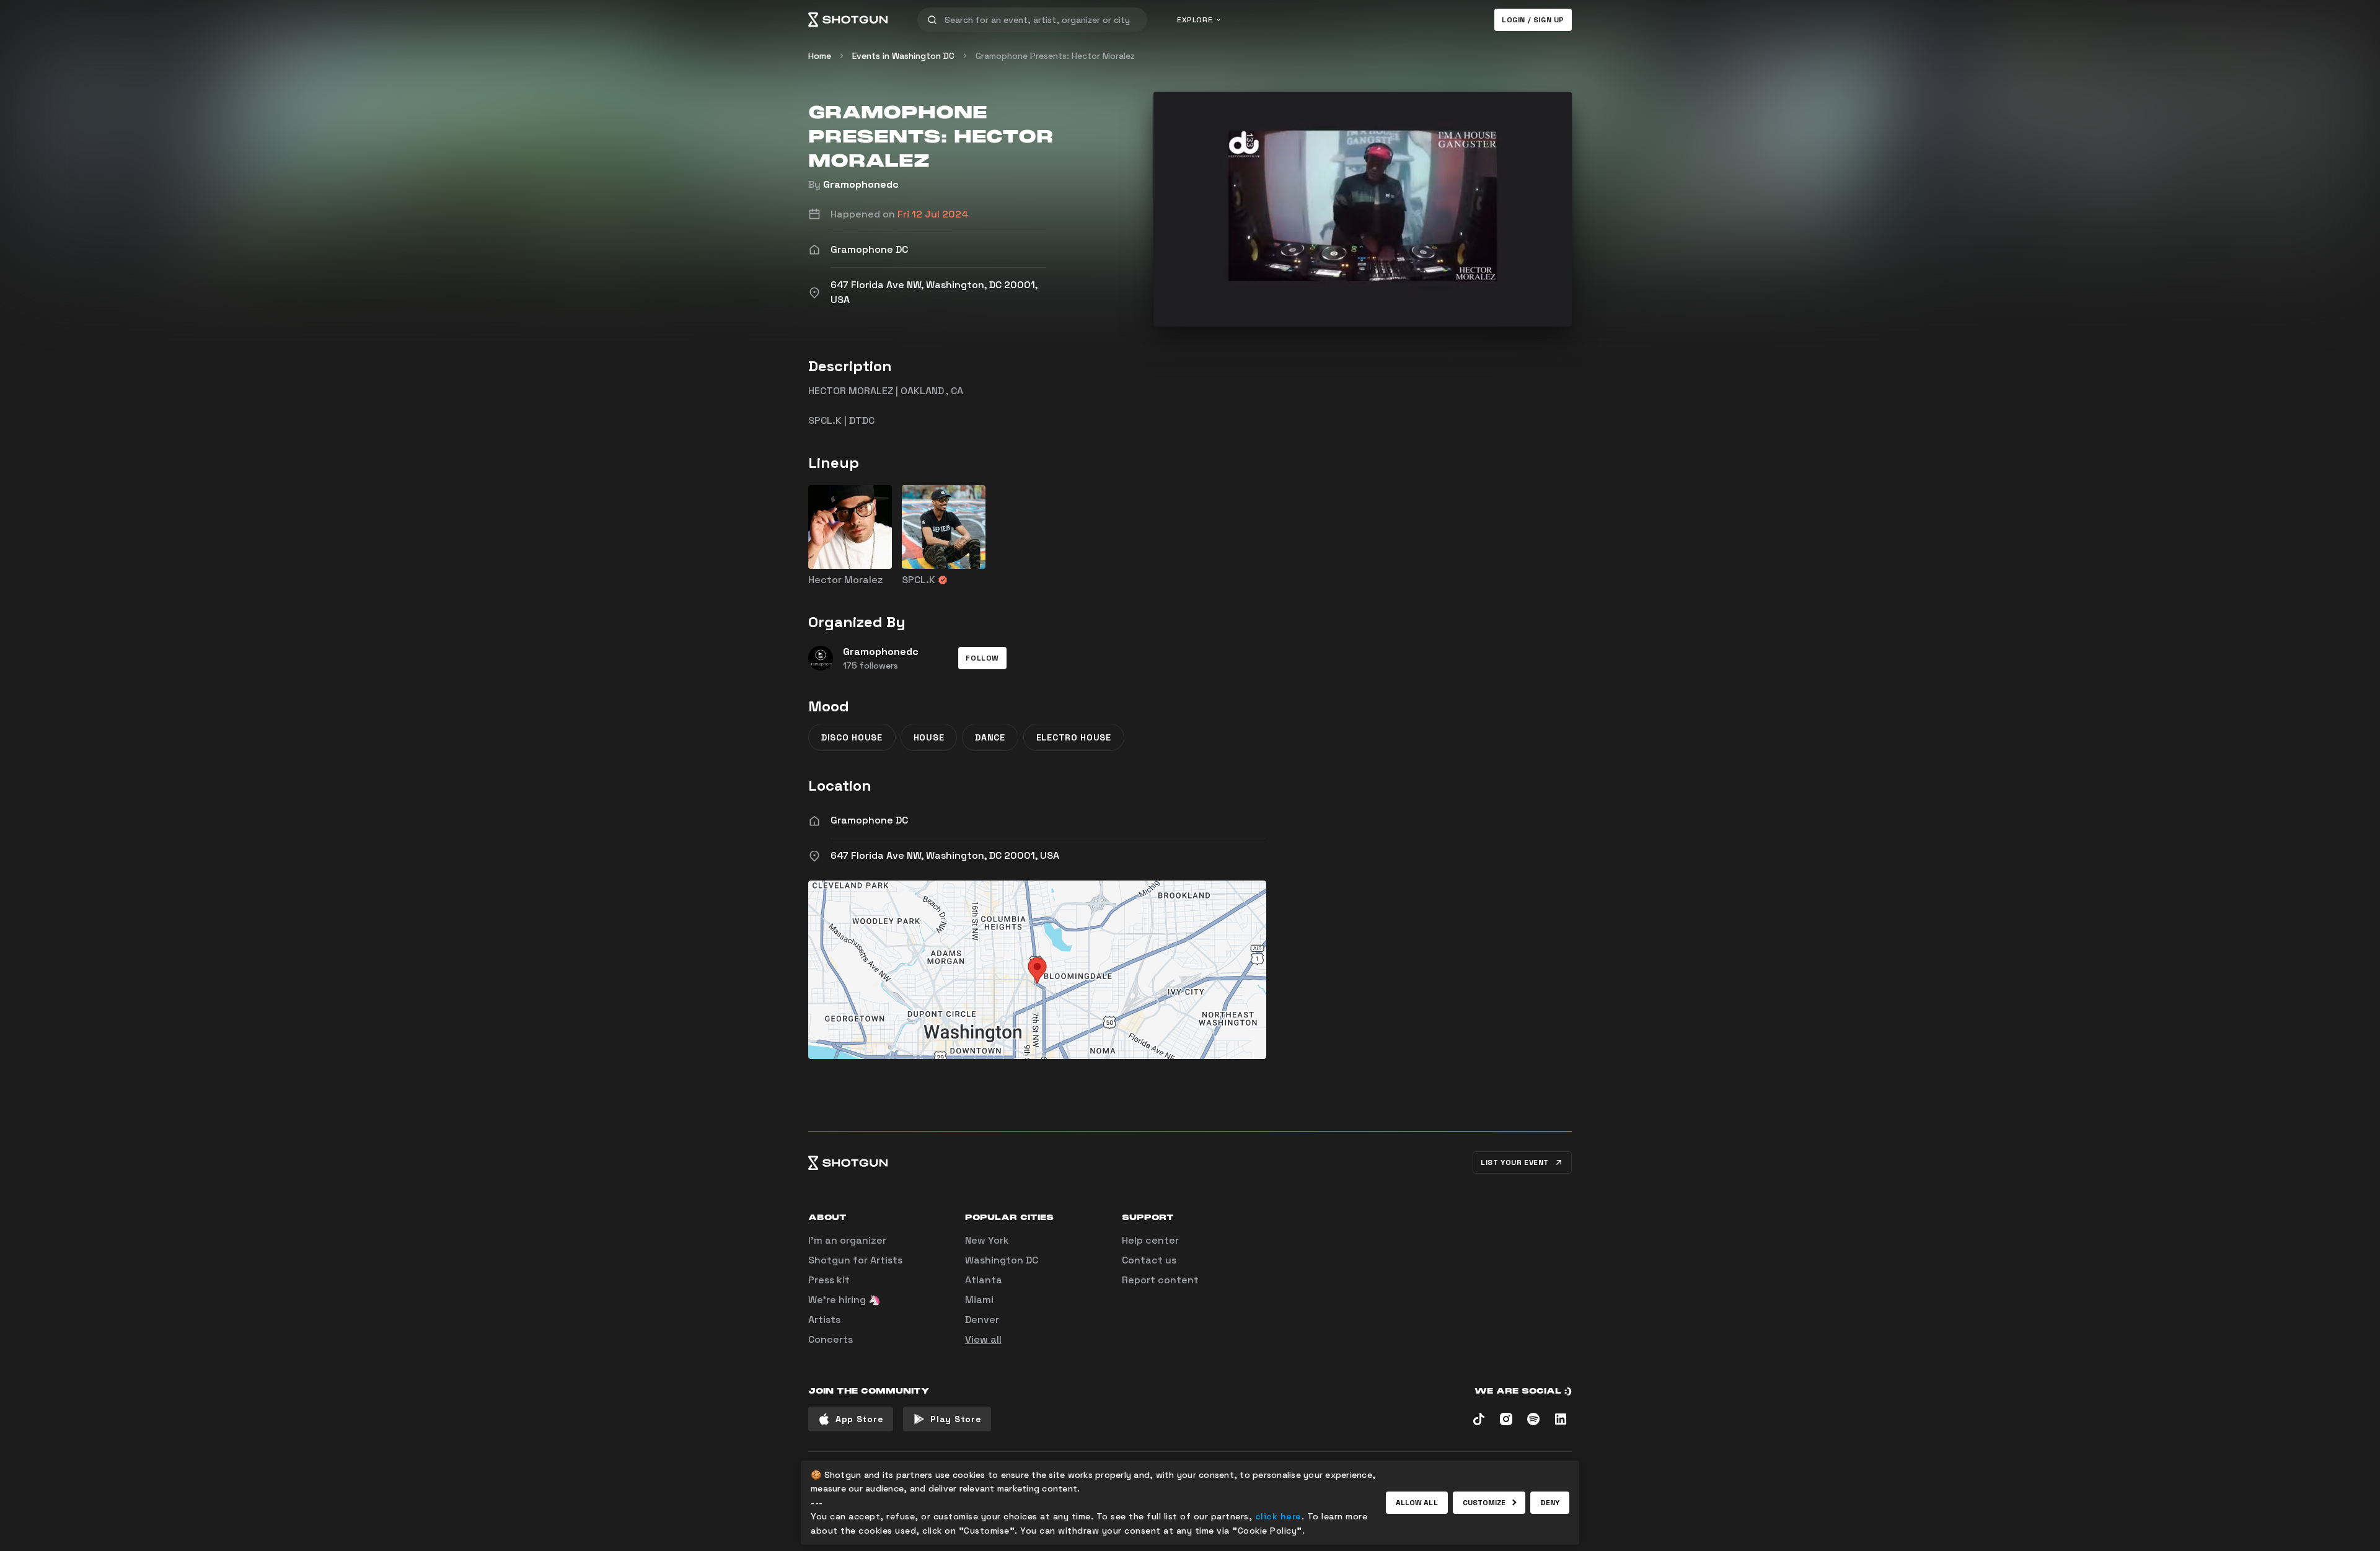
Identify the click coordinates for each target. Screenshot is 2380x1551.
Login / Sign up (1533, 20)
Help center (1150, 1240)
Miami (979, 1300)
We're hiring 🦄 (844, 1300)
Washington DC (1002, 1260)
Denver (982, 1320)
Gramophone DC (869, 820)
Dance (990, 737)
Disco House (852, 737)
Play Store (956, 1419)
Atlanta (984, 1280)
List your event (1515, 1162)
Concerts (831, 1339)
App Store (859, 1419)
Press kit (829, 1280)
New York (987, 1240)
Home (820, 56)
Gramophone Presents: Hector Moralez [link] (1055, 56)
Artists (824, 1320)
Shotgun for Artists (855, 1260)
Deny (1550, 1503)
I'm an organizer (847, 1240)
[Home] (848, 20)
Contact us (1149, 1260)
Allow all (1417, 1503)
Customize (1484, 1503)
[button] (982, 658)
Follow (982, 658)
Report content (1160, 1280)
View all (983, 1339)
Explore (1195, 20)
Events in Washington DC (903, 56)
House (929, 737)
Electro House (1074, 737)
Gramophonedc (861, 184)
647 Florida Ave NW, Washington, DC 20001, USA (945, 855)
